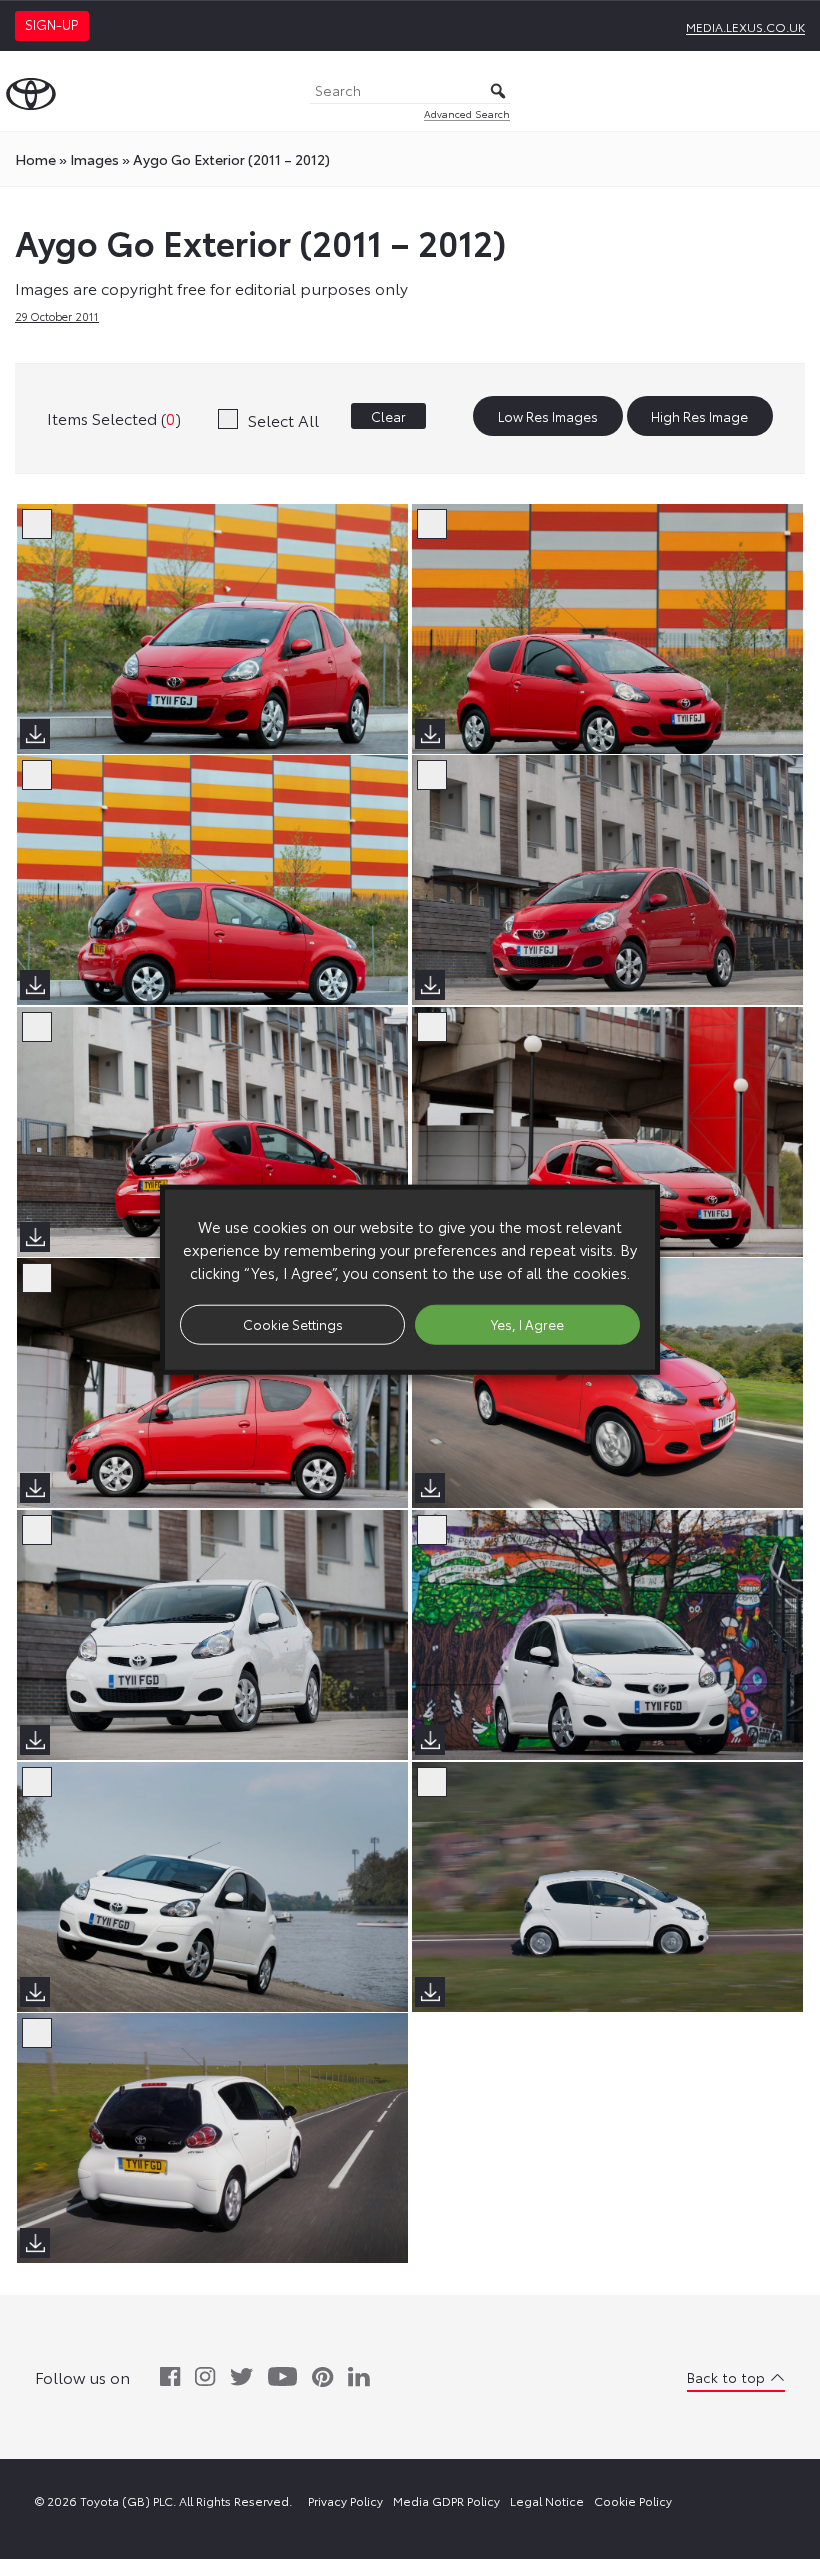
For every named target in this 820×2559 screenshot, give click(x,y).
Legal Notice (547, 2500)
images (94, 159)
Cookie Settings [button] (293, 1324)
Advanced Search (467, 113)
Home (35, 159)
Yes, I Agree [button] (527, 1324)
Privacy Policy (345, 2500)
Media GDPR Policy (446, 2500)
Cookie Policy (633, 2500)
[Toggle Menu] (794, 91)
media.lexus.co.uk (745, 26)
